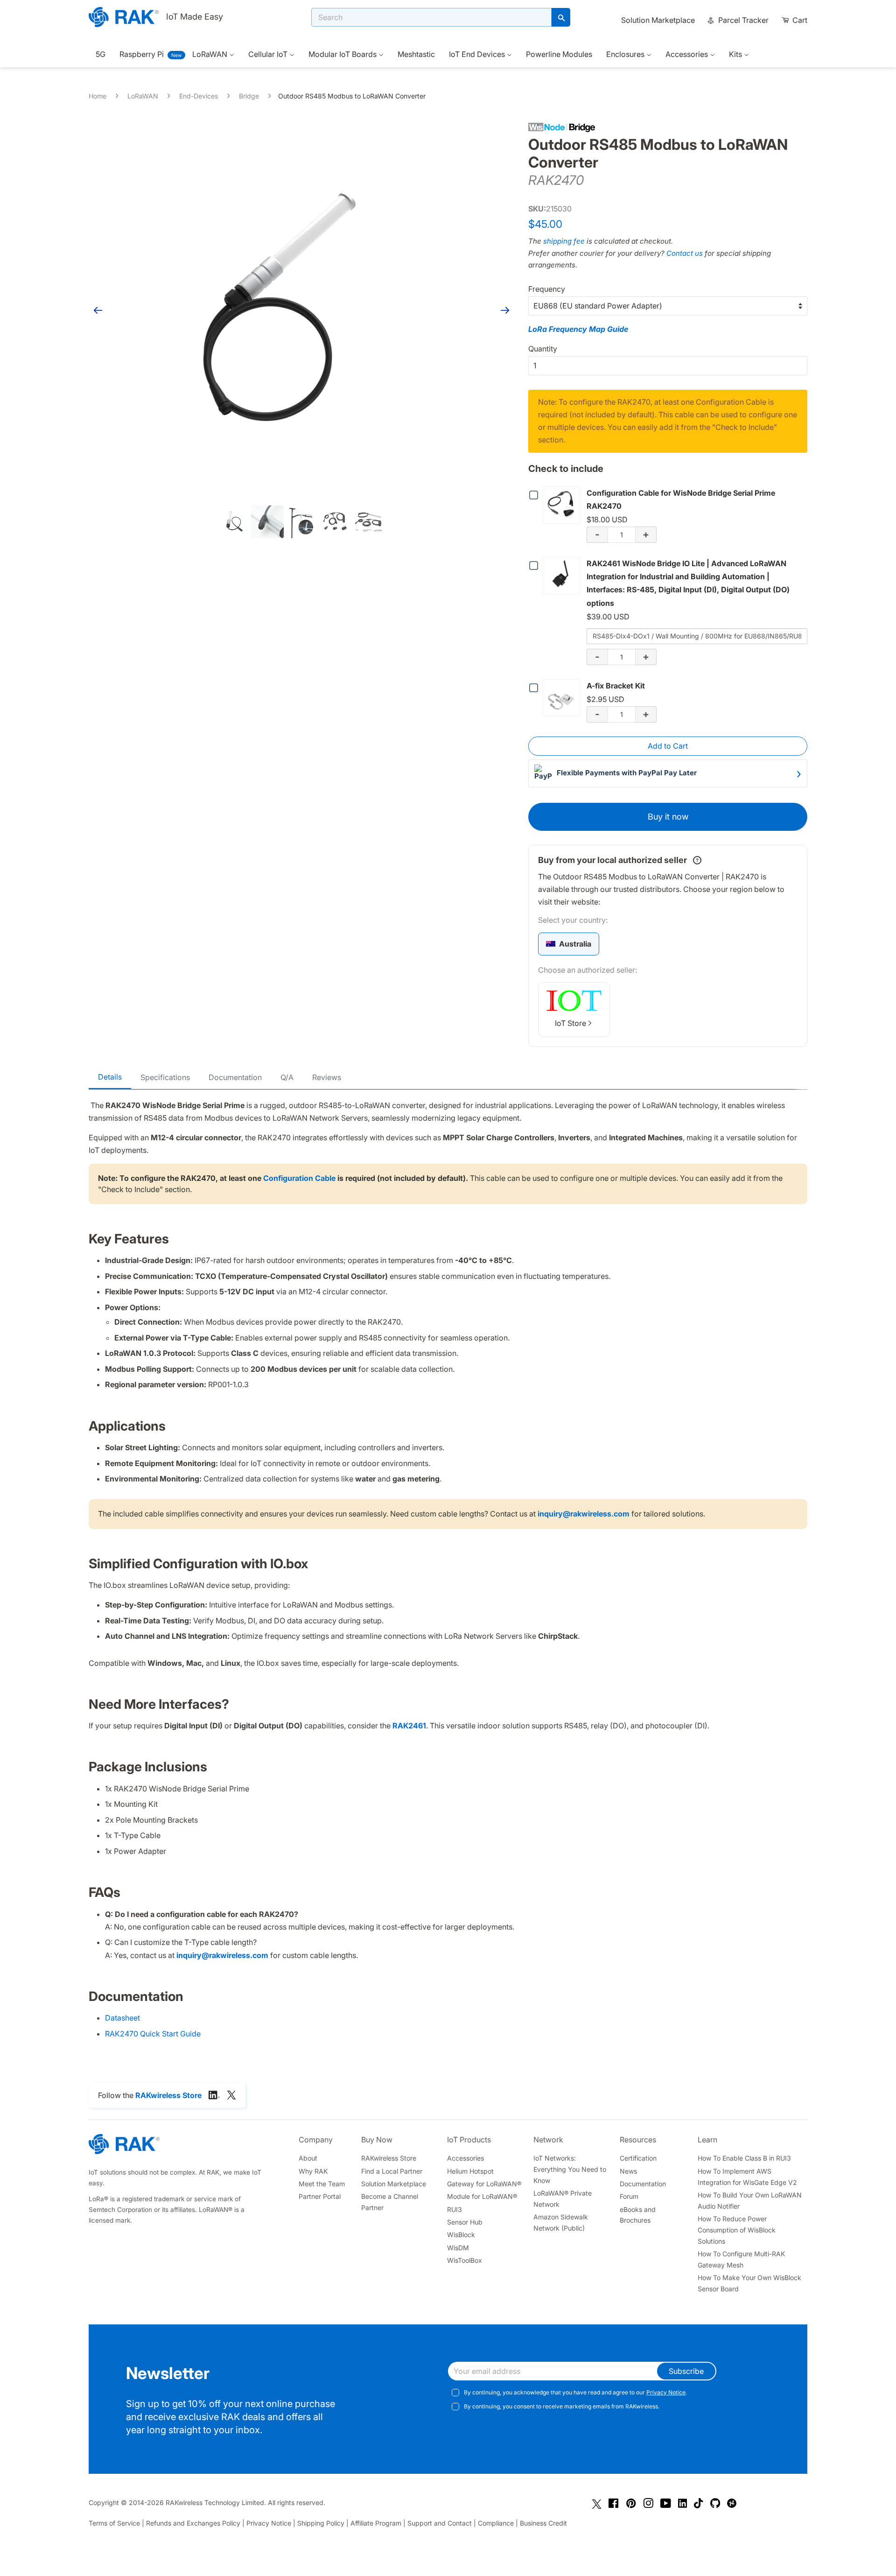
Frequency (547, 289)
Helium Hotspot (470, 2171)
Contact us (685, 253)
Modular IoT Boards (343, 54)
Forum (629, 2196)
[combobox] (431, 17)
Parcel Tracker (742, 20)
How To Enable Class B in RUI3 (744, 2158)
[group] (569, 944)
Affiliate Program (376, 2523)
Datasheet (122, 2018)
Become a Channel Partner (390, 2202)
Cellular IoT (269, 54)
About (308, 2158)
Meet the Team (322, 2184)
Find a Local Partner (392, 2171)
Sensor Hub (465, 2222)
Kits (736, 54)
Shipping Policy (321, 2523)
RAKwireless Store (389, 2158)
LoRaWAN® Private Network (563, 2199)
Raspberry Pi (142, 54)
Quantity (543, 349)
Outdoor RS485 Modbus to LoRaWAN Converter (352, 96)
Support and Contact (440, 2523)
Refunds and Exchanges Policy (193, 2523)
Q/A (287, 1077)
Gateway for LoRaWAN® (484, 2184)
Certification (638, 2158)
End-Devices (199, 96)
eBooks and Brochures (638, 2215)
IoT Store (570, 1023)
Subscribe (686, 2371)
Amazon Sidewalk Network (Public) (561, 2222)
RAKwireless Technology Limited (215, 2502)
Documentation (235, 1077)
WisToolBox (465, 2260)
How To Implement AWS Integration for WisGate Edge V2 (747, 2177)
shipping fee (564, 241)
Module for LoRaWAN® (482, 2196)
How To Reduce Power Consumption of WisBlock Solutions (737, 2230)
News (628, 2171)
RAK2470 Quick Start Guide (153, 2034)
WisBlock (461, 2235)
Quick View (563, 505)
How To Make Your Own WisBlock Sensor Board (749, 2283)
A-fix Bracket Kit (616, 686)
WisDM (458, 2248)
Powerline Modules (559, 54)
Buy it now (668, 817)
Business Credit (543, 2523)
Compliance (496, 2523)
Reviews (327, 1077)
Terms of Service (114, 2523)
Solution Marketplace (658, 20)
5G (101, 54)
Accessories (688, 54)
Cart (799, 20)
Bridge (249, 96)
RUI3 (455, 2209)
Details (110, 1077)
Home (98, 96)
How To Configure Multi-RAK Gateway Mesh (741, 2259)
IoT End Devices (478, 54)
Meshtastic (416, 54)
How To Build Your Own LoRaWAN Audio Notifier (750, 2200)
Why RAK (313, 2171)
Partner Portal (320, 2196)
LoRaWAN (211, 54)
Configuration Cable (299, 1178)
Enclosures (626, 54)
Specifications (165, 1077)
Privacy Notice (666, 2392)
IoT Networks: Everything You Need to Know (570, 2169)
